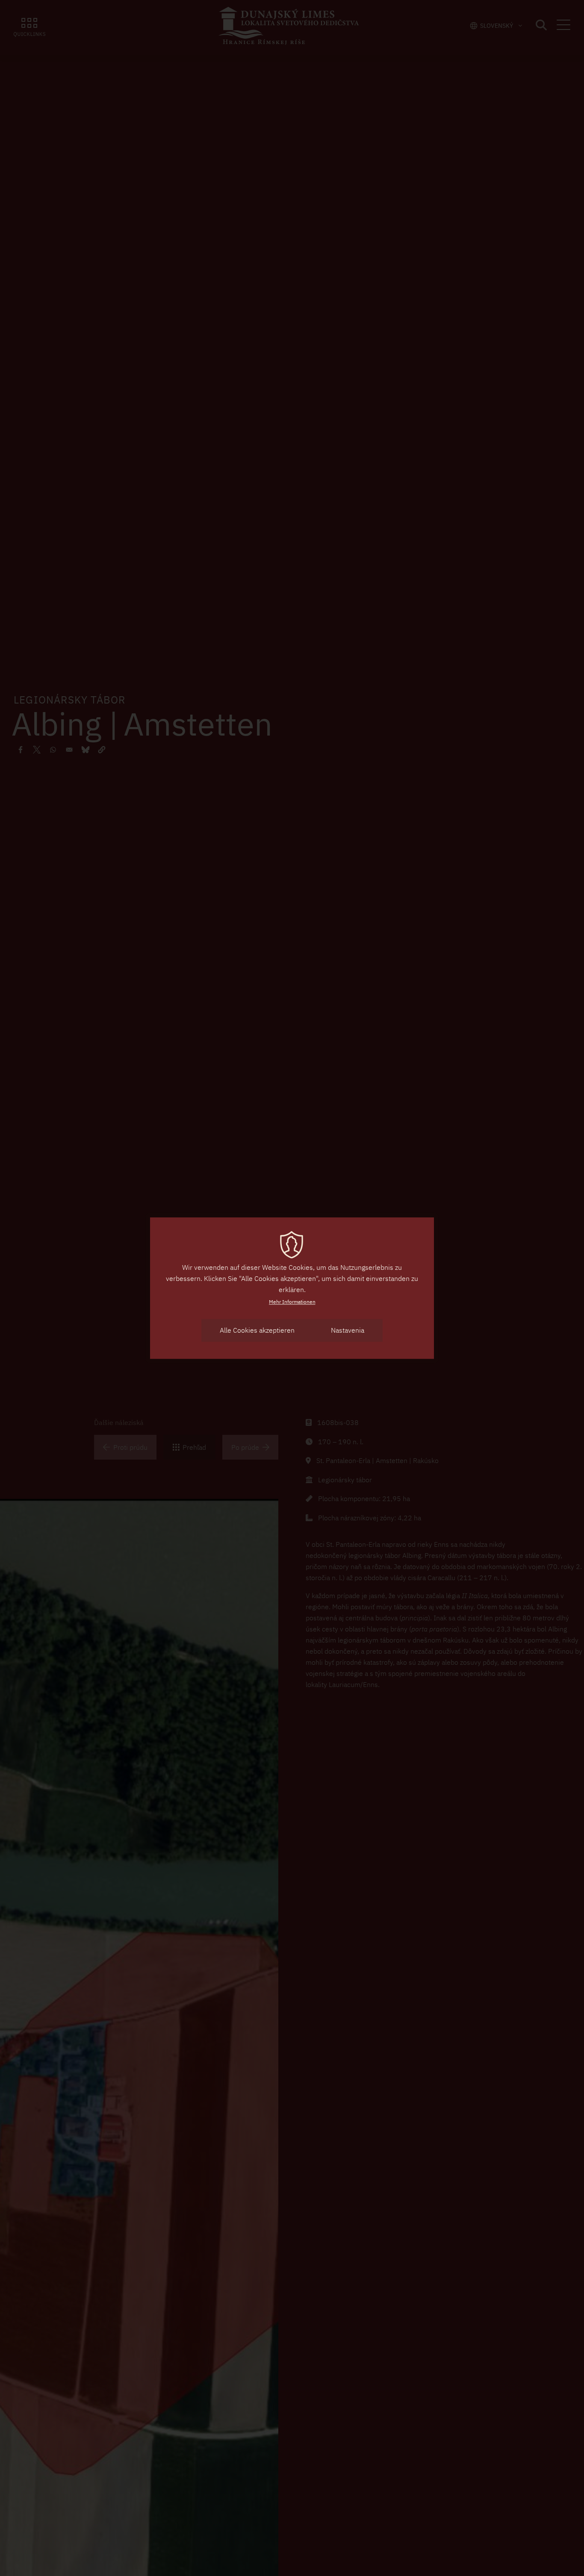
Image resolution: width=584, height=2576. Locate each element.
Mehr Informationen (292, 1302)
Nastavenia (348, 1330)
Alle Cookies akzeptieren (257, 1330)
